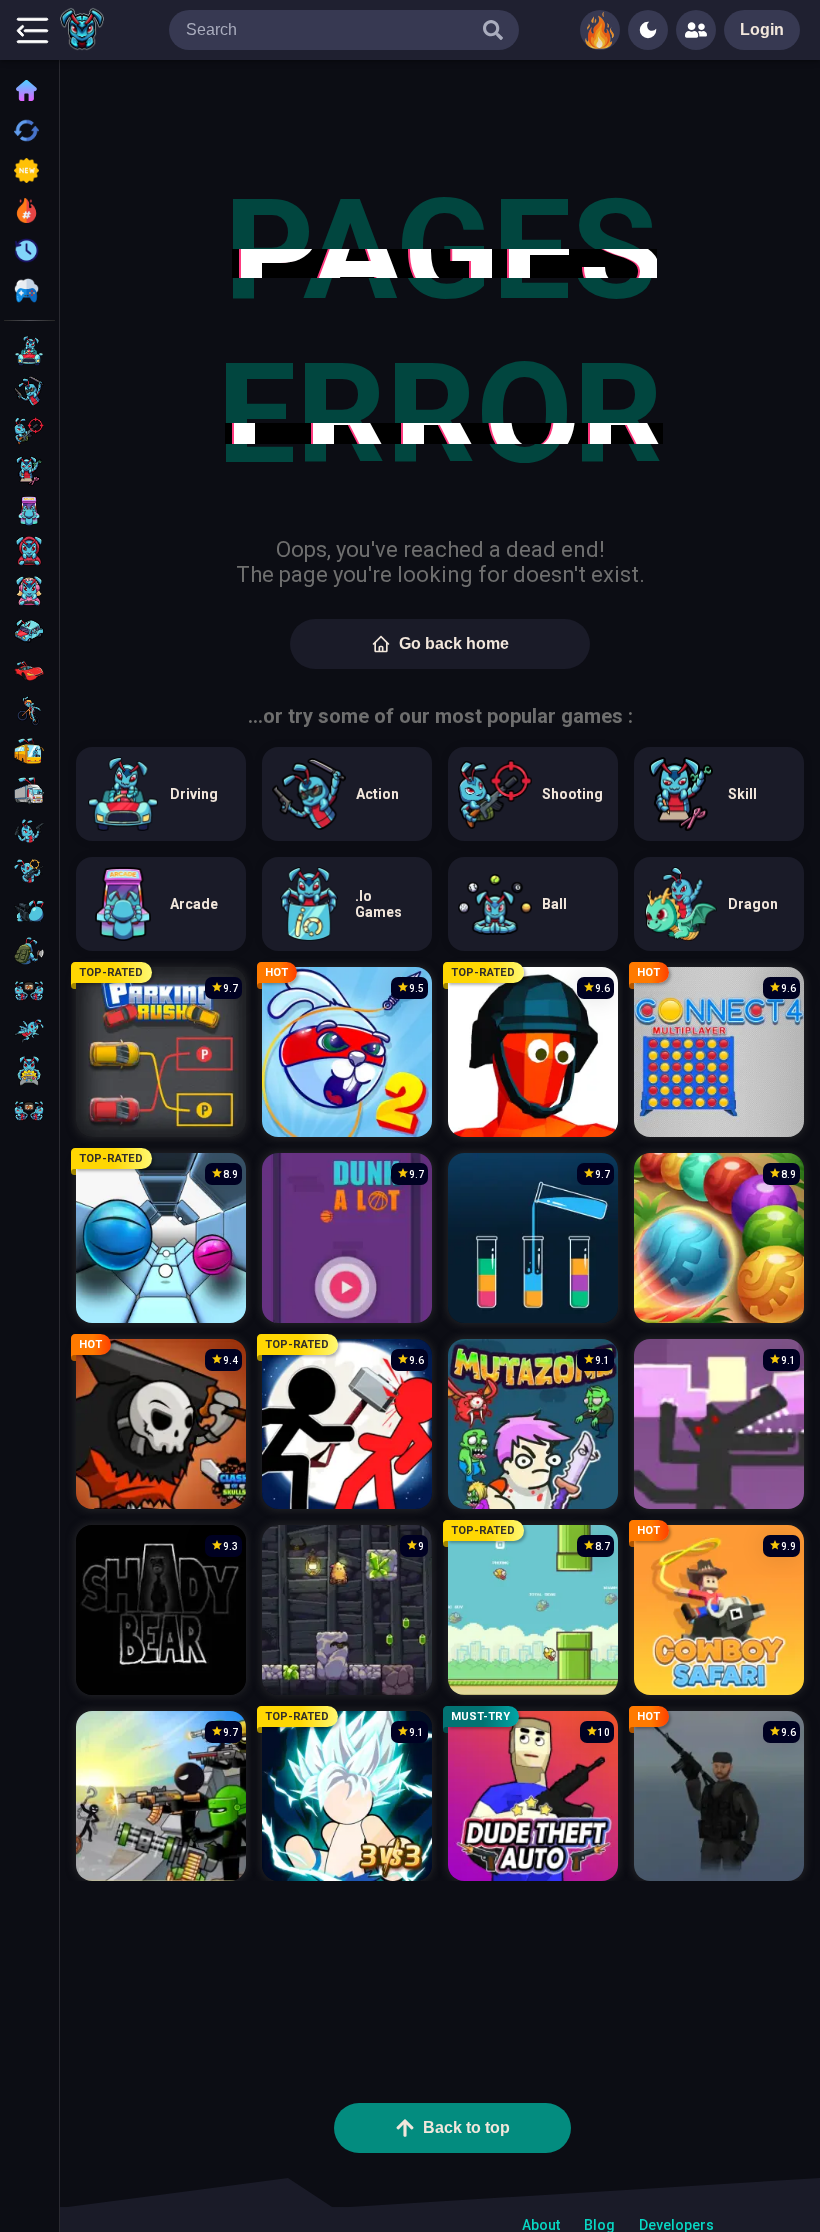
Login (762, 29)
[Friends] (696, 30)
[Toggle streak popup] (600, 30)
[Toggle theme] (648, 30)
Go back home (454, 643)
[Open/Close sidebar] (32, 30)
